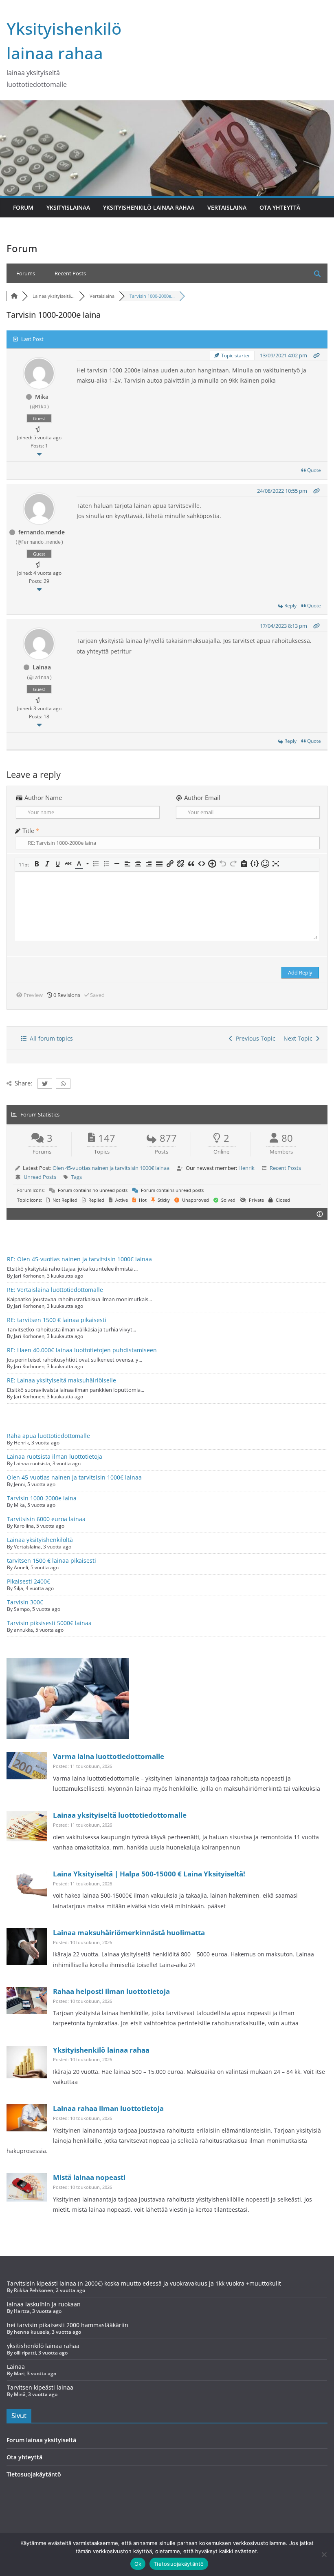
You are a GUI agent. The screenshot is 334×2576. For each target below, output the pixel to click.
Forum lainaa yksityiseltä (41, 2440)
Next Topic (300, 1038)
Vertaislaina (227, 207)
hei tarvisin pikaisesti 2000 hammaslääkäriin (68, 2325)
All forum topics (50, 1038)
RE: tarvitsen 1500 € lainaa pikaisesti (57, 1320)
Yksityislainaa (68, 207)
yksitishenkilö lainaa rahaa (43, 2346)
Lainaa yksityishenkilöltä (40, 1540)
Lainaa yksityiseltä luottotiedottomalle (120, 1815)
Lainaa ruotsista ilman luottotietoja (55, 1456)
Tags (76, 1177)
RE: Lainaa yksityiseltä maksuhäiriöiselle (62, 1380)
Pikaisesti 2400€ (29, 1581)
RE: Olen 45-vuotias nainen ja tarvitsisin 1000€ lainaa (79, 1259)
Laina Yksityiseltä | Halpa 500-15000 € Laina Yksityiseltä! (149, 1874)
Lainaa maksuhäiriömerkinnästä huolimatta (129, 1933)
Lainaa (16, 2367)
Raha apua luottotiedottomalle (48, 1436)
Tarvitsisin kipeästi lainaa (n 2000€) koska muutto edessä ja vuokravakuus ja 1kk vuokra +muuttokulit (144, 2283)
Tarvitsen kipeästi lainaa (40, 2387)
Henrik (246, 1168)
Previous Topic (254, 1038)
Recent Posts (70, 273)
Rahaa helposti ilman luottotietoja (111, 1991)
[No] (324, 2554)
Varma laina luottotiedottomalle (109, 1756)
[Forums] (14, 296)
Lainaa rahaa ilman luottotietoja (108, 2108)
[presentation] (24, 865)
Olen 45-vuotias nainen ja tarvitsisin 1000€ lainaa (111, 1168)
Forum (23, 207)
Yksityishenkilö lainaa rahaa (149, 207)
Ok (138, 2564)
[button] (24, 865)
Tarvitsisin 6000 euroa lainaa (46, 1519)
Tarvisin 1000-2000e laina (42, 1498)
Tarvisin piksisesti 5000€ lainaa (49, 1623)
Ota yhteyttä (280, 207)
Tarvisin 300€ (25, 1602)
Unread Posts (40, 1177)
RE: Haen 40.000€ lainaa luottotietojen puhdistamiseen (82, 1350)
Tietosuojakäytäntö (34, 2474)
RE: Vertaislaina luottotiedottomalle (55, 1290)
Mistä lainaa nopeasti (89, 2177)
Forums (26, 273)
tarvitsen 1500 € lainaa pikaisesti (52, 1560)
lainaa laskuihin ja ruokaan (44, 2304)
